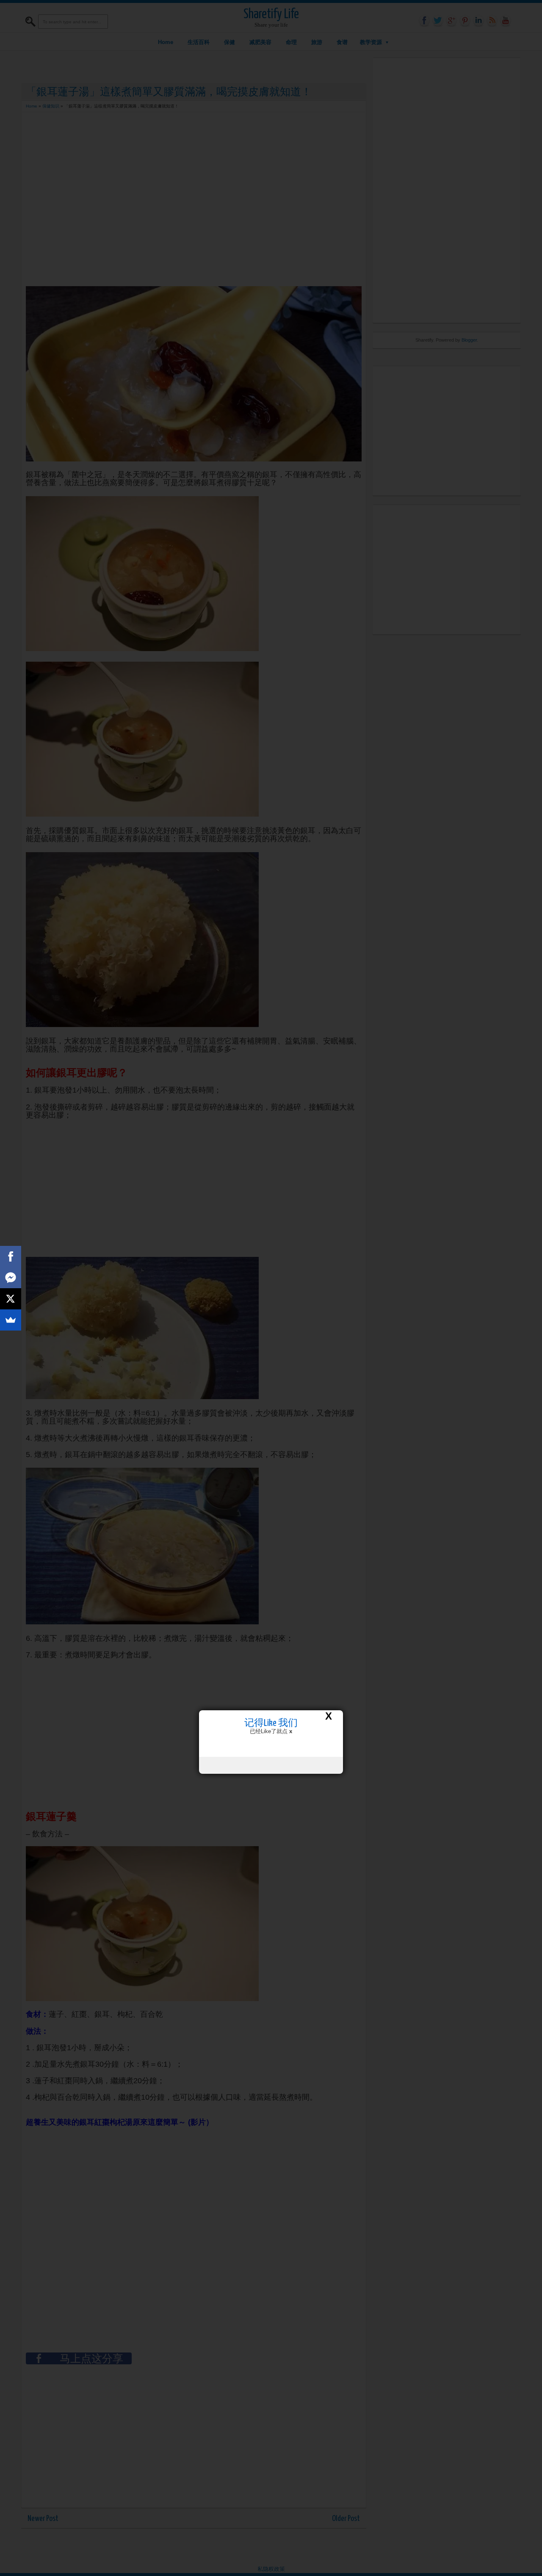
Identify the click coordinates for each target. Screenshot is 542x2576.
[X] (11, 1299)
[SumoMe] (11, 1320)
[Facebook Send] (11, 1278)
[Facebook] (11, 1256)
